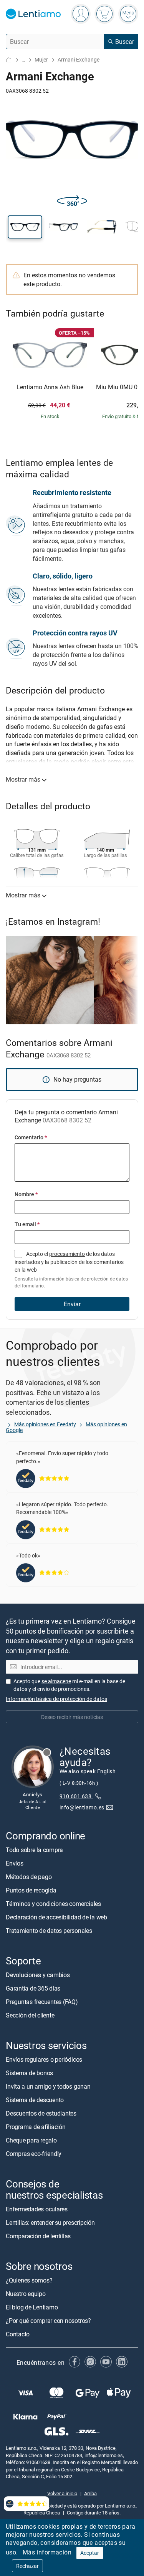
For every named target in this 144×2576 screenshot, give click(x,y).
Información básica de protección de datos (56, 1699)
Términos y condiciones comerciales (53, 1904)
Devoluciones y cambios (38, 1975)
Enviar (72, 1304)
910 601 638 (76, 1796)
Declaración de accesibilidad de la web (56, 1917)
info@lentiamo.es (82, 1807)
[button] (25, 227)
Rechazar (27, 2566)
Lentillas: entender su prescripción (50, 2223)
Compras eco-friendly (34, 2154)
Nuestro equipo (26, 2294)
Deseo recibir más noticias (72, 1717)
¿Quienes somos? (29, 2280)
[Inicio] (9, 60)
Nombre (26, 1194)
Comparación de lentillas (38, 2236)
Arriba (90, 2493)
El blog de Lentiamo (32, 2307)
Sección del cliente (30, 2015)
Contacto (18, 2334)
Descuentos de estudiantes (41, 2113)
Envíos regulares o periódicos (45, 2059)
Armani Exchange (79, 59)
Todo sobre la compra (34, 1850)
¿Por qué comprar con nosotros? (48, 2321)
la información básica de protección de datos (81, 1279)
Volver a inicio (62, 2493)
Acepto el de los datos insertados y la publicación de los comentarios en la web (71, 1270)
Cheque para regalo (31, 2140)
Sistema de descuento (35, 2100)
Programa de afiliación (36, 2127)
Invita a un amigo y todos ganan (48, 2086)
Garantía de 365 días (33, 1988)
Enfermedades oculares (37, 2209)
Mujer (41, 59)
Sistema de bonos (29, 2073)
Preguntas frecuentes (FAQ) (42, 2002)
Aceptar (90, 2553)
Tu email (27, 1224)
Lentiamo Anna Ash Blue (50, 387)
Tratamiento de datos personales (49, 1931)
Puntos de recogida (31, 1890)
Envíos (15, 1863)
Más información (47, 2552)
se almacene (56, 1681)
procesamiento (67, 1254)
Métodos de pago (29, 1877)
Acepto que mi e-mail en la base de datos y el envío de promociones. (69, 1685)
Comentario (31, 1137)
